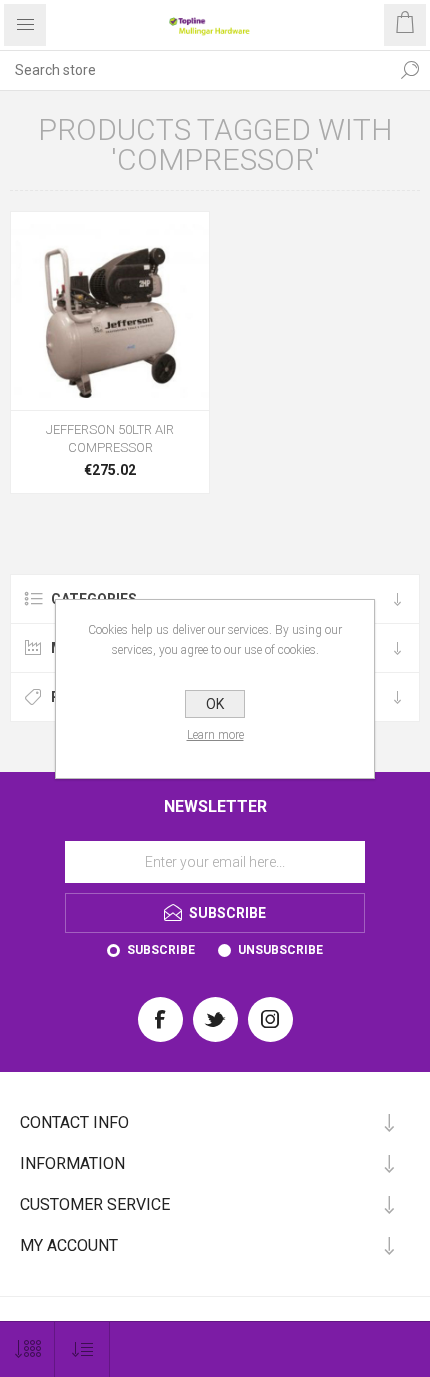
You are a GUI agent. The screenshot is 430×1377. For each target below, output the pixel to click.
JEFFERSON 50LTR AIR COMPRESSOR (110, 438)
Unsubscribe (280, 950)
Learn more (215, 735)
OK (215, 704)
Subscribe (161, 950)
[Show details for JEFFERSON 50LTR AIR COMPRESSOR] (110, 311)
